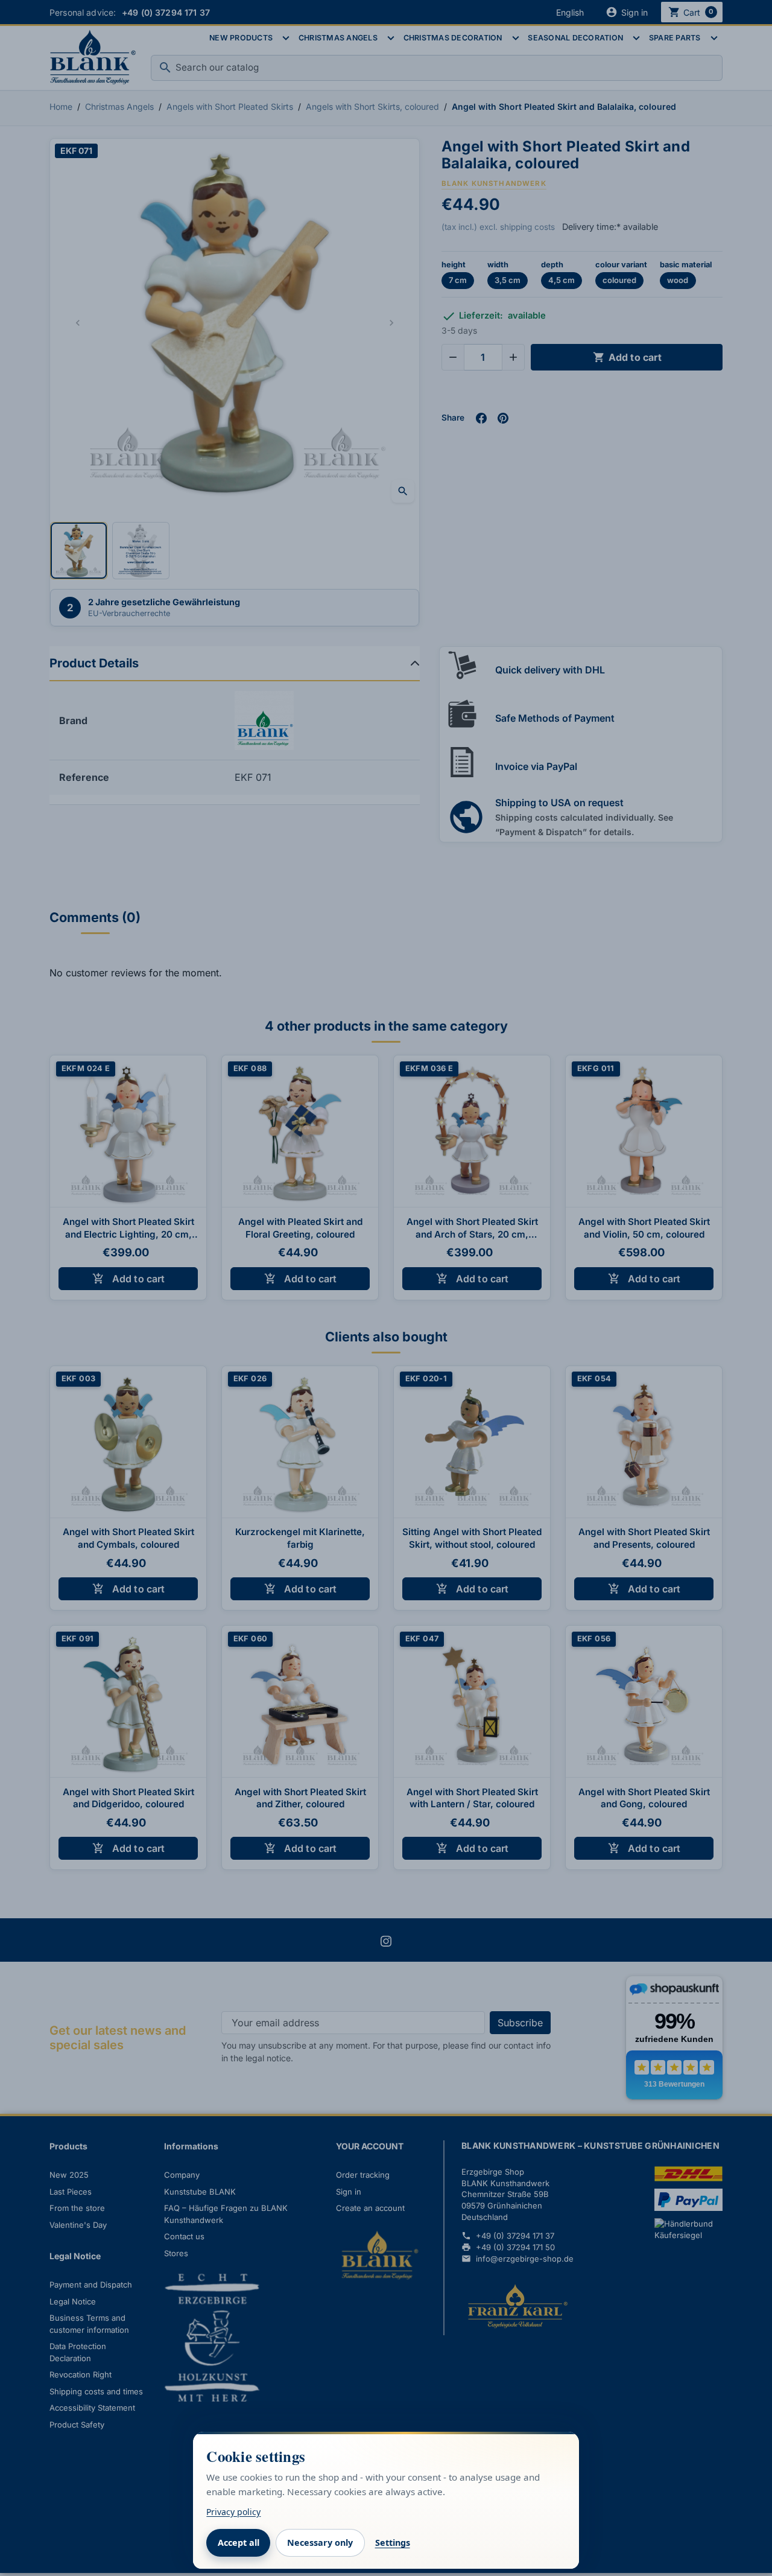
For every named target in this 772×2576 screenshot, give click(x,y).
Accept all (239, 2543)
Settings (393, 2543)
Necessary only (320, 2543)
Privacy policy (233, 2512)
